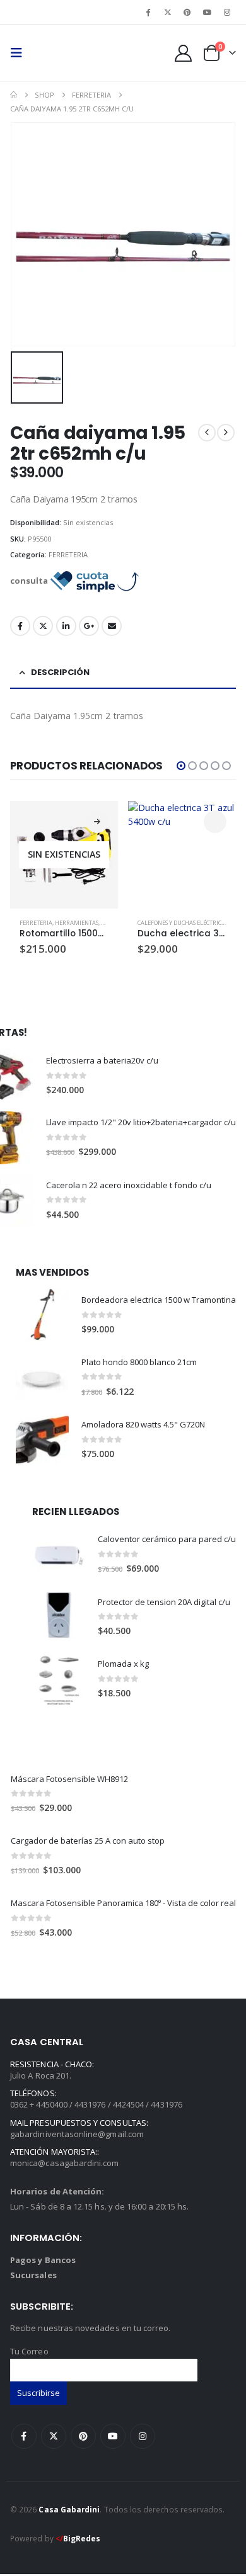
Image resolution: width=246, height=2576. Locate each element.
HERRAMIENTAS (77, 923)
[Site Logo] (56, 53)
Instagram (143, 2436)
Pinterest (83, 2436)
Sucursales (33, 2275)
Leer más (97, 822)
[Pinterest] (187, 12)
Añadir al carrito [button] (215, 822)
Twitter (43, 626)
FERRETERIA (68, 554)
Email (112, 626)
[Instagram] (227, 12)
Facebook (20, 626)
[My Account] (184, 53)
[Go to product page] (182, 855)
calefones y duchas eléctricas (183, 923)
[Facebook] (148, 12)
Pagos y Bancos (43, 2260)
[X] (168, 12)
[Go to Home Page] (14, 95)
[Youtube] (208, 12)
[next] (226, 433)
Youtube (113, 2436)
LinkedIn (66, 626)
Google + (89, 626)
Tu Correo (29, 2351)
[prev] (207, 433)
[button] (20, 53)
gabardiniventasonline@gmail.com (77, 2134)
